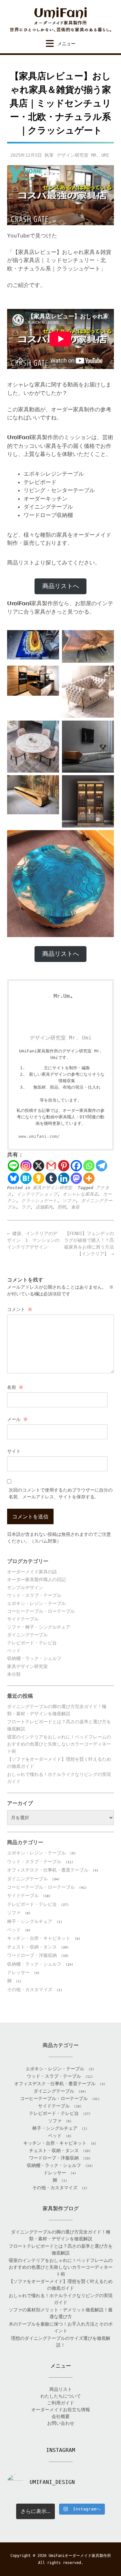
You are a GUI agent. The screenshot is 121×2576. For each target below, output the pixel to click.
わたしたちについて (61, 2396)
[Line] (13, 1166)
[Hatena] (26, 1178)
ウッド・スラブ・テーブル (34, 1595)
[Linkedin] (64, 1178)
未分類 (14, 1674)
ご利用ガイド (61, 2403)
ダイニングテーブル (27, 1635)
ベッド (14, 1651)
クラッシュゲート (39, 1201)
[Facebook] (76, 1166)
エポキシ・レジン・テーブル (36, 1603)
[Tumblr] (51, 1178)
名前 (15, 1387)
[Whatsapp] (89, 1166)
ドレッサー (18, 1972)
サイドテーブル (23, 1619)
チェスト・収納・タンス (32, 1947)
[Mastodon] (76, 1178)
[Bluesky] (13, 1178)
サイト (14, 1451)
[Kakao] (39, 1178)
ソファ (69, 1201)
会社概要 (61, 2416)
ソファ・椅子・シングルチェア (39, 1627)
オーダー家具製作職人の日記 (36, 1579)
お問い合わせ (61, 2423)
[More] (89, 1178)
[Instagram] (26, 1166)
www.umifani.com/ (39, 1136)
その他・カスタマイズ (30, 1990)
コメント (20, 1309)
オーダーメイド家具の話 (32, 1572)
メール (17, 1419)
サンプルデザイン (25, 1588)
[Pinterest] (64, 1166)
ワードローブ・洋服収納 (32, 1955)
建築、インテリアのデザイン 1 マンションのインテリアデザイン (33, 1240)
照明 (62, 1207)
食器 (75, 1207)
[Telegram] (101, 1166)
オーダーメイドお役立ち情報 (61, 2410)
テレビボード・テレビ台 (32, 1643)
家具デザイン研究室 (52, 1188)
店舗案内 (44, 1207)
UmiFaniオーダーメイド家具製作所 (80, 2556)
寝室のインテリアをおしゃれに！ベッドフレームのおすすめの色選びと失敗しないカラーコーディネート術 (59, 1744)
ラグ (26, 1207)
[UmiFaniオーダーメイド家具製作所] (60, 20)
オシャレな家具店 (80, 1194)
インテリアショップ (37, 1194)
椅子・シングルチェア (30, 1921)
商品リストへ (61, 586)
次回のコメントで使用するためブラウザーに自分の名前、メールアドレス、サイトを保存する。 (61, 1493)
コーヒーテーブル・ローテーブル (41, 1611)
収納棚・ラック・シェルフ (34, 1658)
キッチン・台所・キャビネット (39, 1938)
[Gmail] (51, 1166)
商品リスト (61, 2389)
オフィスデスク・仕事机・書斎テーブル (48, 1870)
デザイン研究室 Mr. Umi (83, 155)
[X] (39, 1166)
